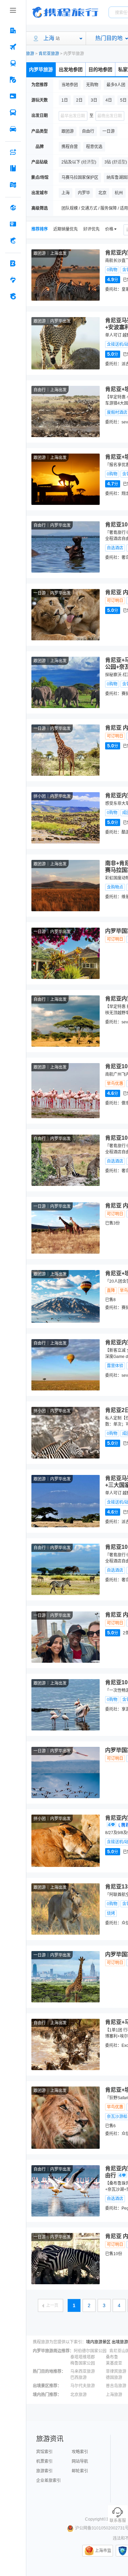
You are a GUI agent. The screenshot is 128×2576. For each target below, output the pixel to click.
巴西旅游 (79, 2378)
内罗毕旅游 (41, 69)
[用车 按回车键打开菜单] (13, 129)
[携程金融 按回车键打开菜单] (13, 240)
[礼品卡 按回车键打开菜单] (13, 224)
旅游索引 (44, 2471)
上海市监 (103, 2551)
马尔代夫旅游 (83, 2386)
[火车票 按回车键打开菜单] (13, 63)
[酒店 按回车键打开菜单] (13, 30)
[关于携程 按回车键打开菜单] (13, 296)
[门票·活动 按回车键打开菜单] (13, 96)
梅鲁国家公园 (83, 2363)
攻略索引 (80, 2452)
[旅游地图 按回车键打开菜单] (13, 185)
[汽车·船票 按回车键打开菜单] (13, 113)
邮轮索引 (80, 2471)
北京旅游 (79, 2395)
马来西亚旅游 (83, 2371)
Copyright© (96, 2519)
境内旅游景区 (98, 2342)
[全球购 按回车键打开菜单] (13, 208)
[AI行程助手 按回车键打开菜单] (13, 152)
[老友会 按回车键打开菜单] (13, 280)
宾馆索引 (44, 2452)
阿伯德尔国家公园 (90, 2351)
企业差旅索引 (48, 2481)
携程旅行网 (65, 12)
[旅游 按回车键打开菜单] (13, 80)
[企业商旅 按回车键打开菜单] (13, 263)
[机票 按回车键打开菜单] (13, 47)
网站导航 (80, 2461)
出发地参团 (71, 69)
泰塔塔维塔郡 (83, 2357)
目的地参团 (100, 69)
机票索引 (44, 2461)
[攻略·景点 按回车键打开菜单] (13, 168)
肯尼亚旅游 (49, 54)
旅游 (30, 54)
